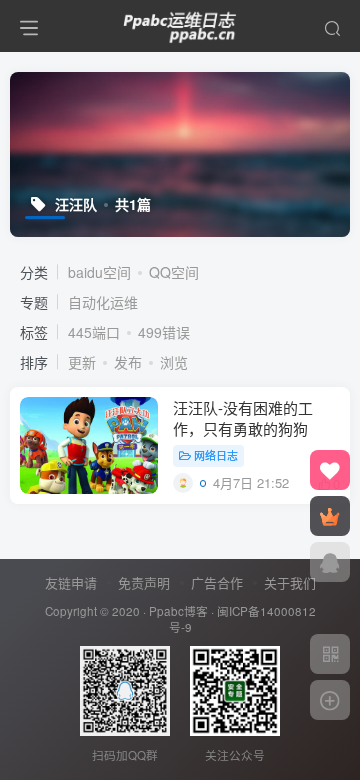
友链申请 (71, 582)
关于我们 (290, 582)
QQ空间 (174, 272)
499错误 (164, 332)
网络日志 (216, 455)
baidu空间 (99, 272)
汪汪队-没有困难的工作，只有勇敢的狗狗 (243, 418)
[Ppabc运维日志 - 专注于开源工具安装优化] (180, 23)
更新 (82, 362)
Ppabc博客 (178, 611)
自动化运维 (103, 302)
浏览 (174, 362)
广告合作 (217, 582)
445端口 (94, 332)
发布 (128, 362)
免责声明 (144, 582)
